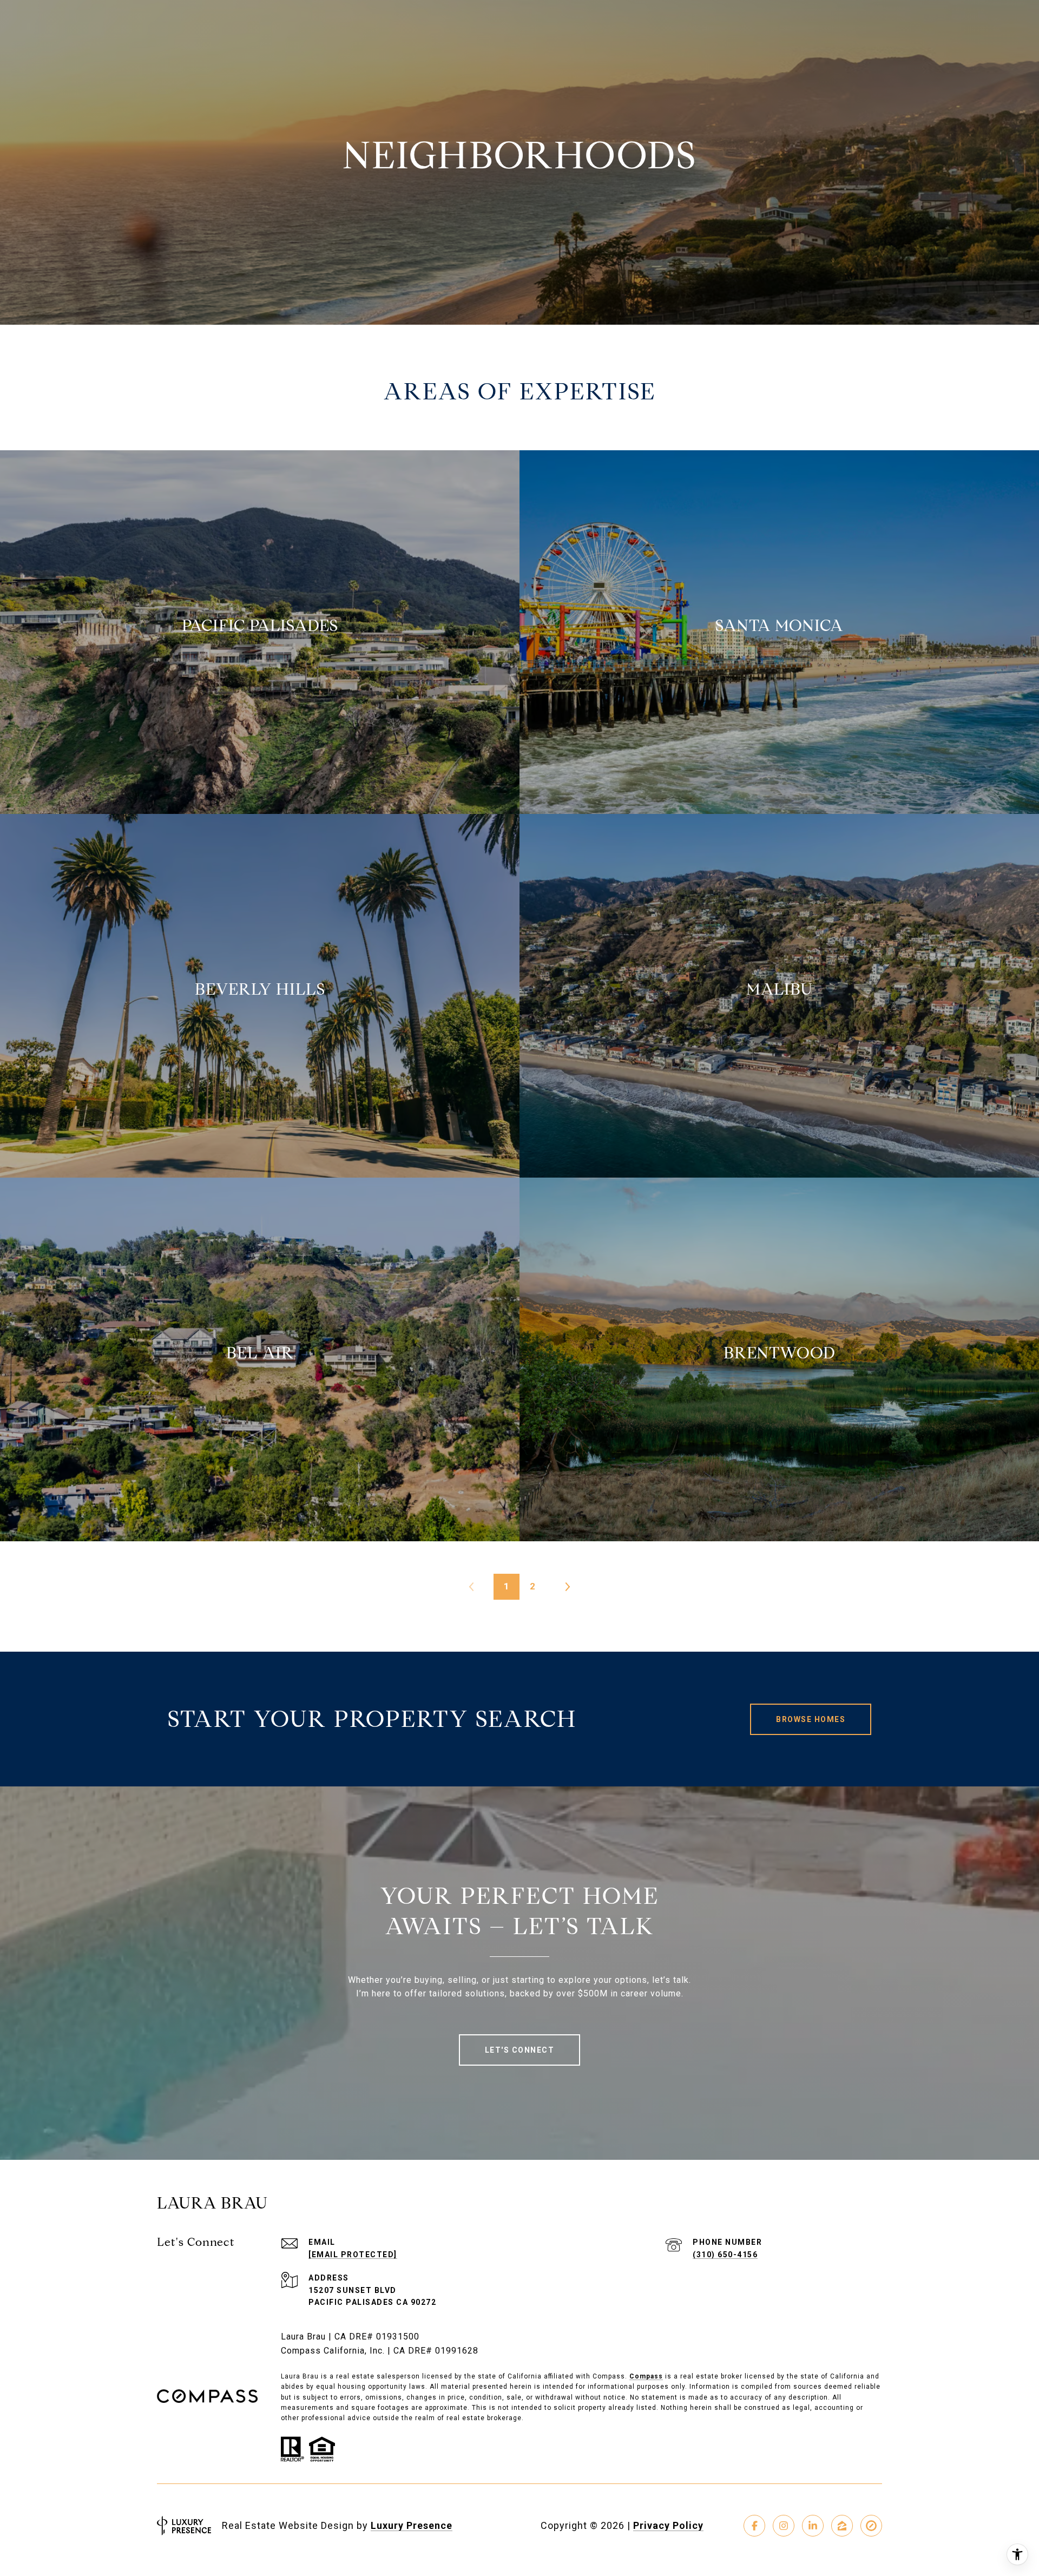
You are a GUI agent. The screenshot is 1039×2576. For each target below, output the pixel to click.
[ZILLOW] (842, 2526)
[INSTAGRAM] (784, 2526)
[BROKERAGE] (871, 2526)
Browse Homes (811, 1719)
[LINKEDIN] (813, 2526)
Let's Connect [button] (520, 2050)
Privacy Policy (668, 2525)
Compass (646, 2376)
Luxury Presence (412, 2525)
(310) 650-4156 (725, 2255)
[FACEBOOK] (754, 2526)
